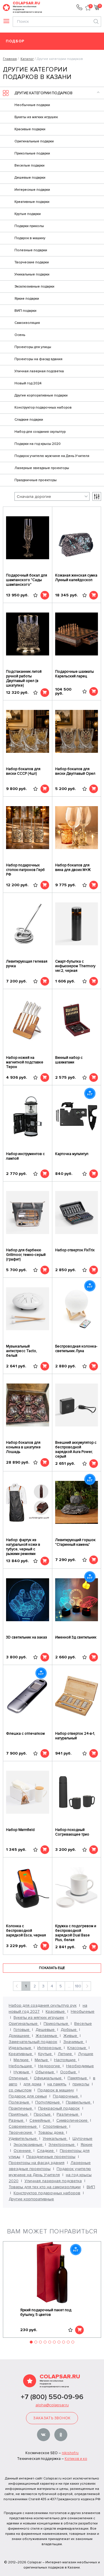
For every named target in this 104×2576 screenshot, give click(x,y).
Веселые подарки (29, 166)
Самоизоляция (27, 323)
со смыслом (20, 2090)
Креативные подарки (32, 202)
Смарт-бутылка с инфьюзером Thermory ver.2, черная (75, 966)
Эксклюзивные (29, 2145)
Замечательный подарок (33, 2042)
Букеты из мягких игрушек (36, 117)
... (69, 1986)
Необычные (83, 2011)
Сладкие (46, 2151)
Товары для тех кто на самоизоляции (45, 2187)
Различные (68, 2114)
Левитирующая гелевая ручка (27, 964)
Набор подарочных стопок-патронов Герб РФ (25, 870)
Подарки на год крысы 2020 (38, 444)
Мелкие (22, 2060)
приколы (81, 2084)
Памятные (78, 2078)
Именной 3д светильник (76, 1637)
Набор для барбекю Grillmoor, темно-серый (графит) (26, 1255)
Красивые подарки (30, 129)
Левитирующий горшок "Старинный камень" (75, 1542)
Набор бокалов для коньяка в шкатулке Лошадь (23, 1447)
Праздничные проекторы (36, 480)
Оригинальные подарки (34, 141)
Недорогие (50, 2066)
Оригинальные (24, 2024)
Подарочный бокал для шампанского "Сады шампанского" (27, 580)
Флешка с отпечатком (25, 1734)
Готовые (22, 2030)
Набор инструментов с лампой (25, 1156)
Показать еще (52, 1968)
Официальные (48, 2078)
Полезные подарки (31, 250)
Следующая (87, 1986)
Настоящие (65, 2060)
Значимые (74, 2042)
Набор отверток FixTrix (75, 1250)
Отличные (19, 2078)
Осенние (23, 2151)
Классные (77, 2048)
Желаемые (47, 2036)
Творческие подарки (32, 262)
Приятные (19, 2114)
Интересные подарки (32, 190)
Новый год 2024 (28, 383)
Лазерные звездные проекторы (42, 468)
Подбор (15, 41)
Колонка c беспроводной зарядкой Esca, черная (26, 1931)
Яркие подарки (27, 299)
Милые (42, 2060)
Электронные (62, 2145)
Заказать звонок (52, 2418)
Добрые (69, 2030)
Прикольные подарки (32, 153)
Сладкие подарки (29, 420)
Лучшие (86, 2054)
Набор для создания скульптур (40, 432)
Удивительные (23, 2139)
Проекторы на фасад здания (38, 359)
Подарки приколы (29, 226)
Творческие (21, 2132)
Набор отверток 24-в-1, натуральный (75, 1736)
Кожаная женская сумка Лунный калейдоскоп (76, 578)
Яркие (87, 2145)
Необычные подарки (32, 105)
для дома (32, 2084)
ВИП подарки (25, 311)
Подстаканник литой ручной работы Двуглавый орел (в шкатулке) (24, 679)
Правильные (79, 2102)
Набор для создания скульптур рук (43, 2005)
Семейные (40, 2120)
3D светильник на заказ (27, 1637)
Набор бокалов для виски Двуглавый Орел (75, 771)
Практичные (21, 2108)
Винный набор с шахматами (69, 1060)
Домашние (20, 2036)
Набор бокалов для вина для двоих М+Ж (73, 868)
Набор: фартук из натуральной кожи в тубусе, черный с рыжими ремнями (23, 1547)
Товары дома (51, 2132)
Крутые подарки (28, 214)
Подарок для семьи (28, 2096)
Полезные (19, 2102)
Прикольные (56, 2024)
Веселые (83, 2024)
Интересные (50, 2048)
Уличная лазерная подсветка (39, 371)
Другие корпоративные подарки (41, 395)
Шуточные (82, 2139)
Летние (65, 2054)
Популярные (48, 2102)
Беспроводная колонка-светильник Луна (76, 1349)
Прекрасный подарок (59, 2108)
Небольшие (21, 2066)
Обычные (45, 2072)
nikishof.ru (70, 2453)
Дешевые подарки (30, 178)
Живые (71, 2036)
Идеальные (21, 2048)
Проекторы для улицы (33, 347)
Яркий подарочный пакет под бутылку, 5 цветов (46, 2312)
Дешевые (46, 2030)
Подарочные (66, 2096)
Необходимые (80, 2066)
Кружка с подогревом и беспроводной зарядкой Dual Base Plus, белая (76, 1933)
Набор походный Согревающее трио (72, 1832)
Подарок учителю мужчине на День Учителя (52, 456)
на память (57, 2084)
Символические (73, 2120)
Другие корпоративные (31, 2199)
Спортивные (55, 2126)
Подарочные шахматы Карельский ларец (75, 674)
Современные (23, 2126)
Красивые (56, 2011)
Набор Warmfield (20, 1830)
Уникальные (55, 2139)
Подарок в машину (30, 238)
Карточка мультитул (72, 1154)
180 (78, 1986)
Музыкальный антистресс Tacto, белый (22, 1351)
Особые (69, 2072)
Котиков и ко (76, 2459)
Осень (20, 335)
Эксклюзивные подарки (34, 287)
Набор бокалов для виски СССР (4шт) (23, 771)
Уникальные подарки (32, 274)
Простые (43, 2114)
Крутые (45, 2054)
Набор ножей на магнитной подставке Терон (25, 1062)
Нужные (22, 2072)
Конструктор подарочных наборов (43, 408)
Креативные (21, 2054)
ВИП (91, 2187)
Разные (17, 2120)
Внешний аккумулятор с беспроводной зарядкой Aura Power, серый (76, 1449)
